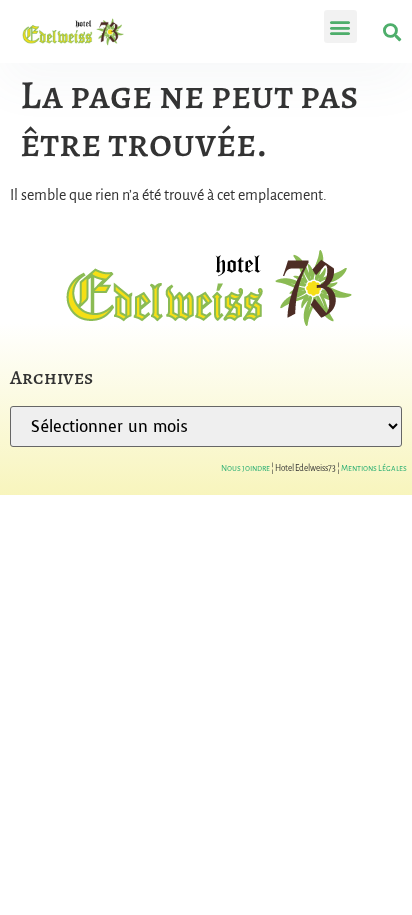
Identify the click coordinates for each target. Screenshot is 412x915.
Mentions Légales (374, 468)
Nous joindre (245, 468)
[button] (340, 26)
